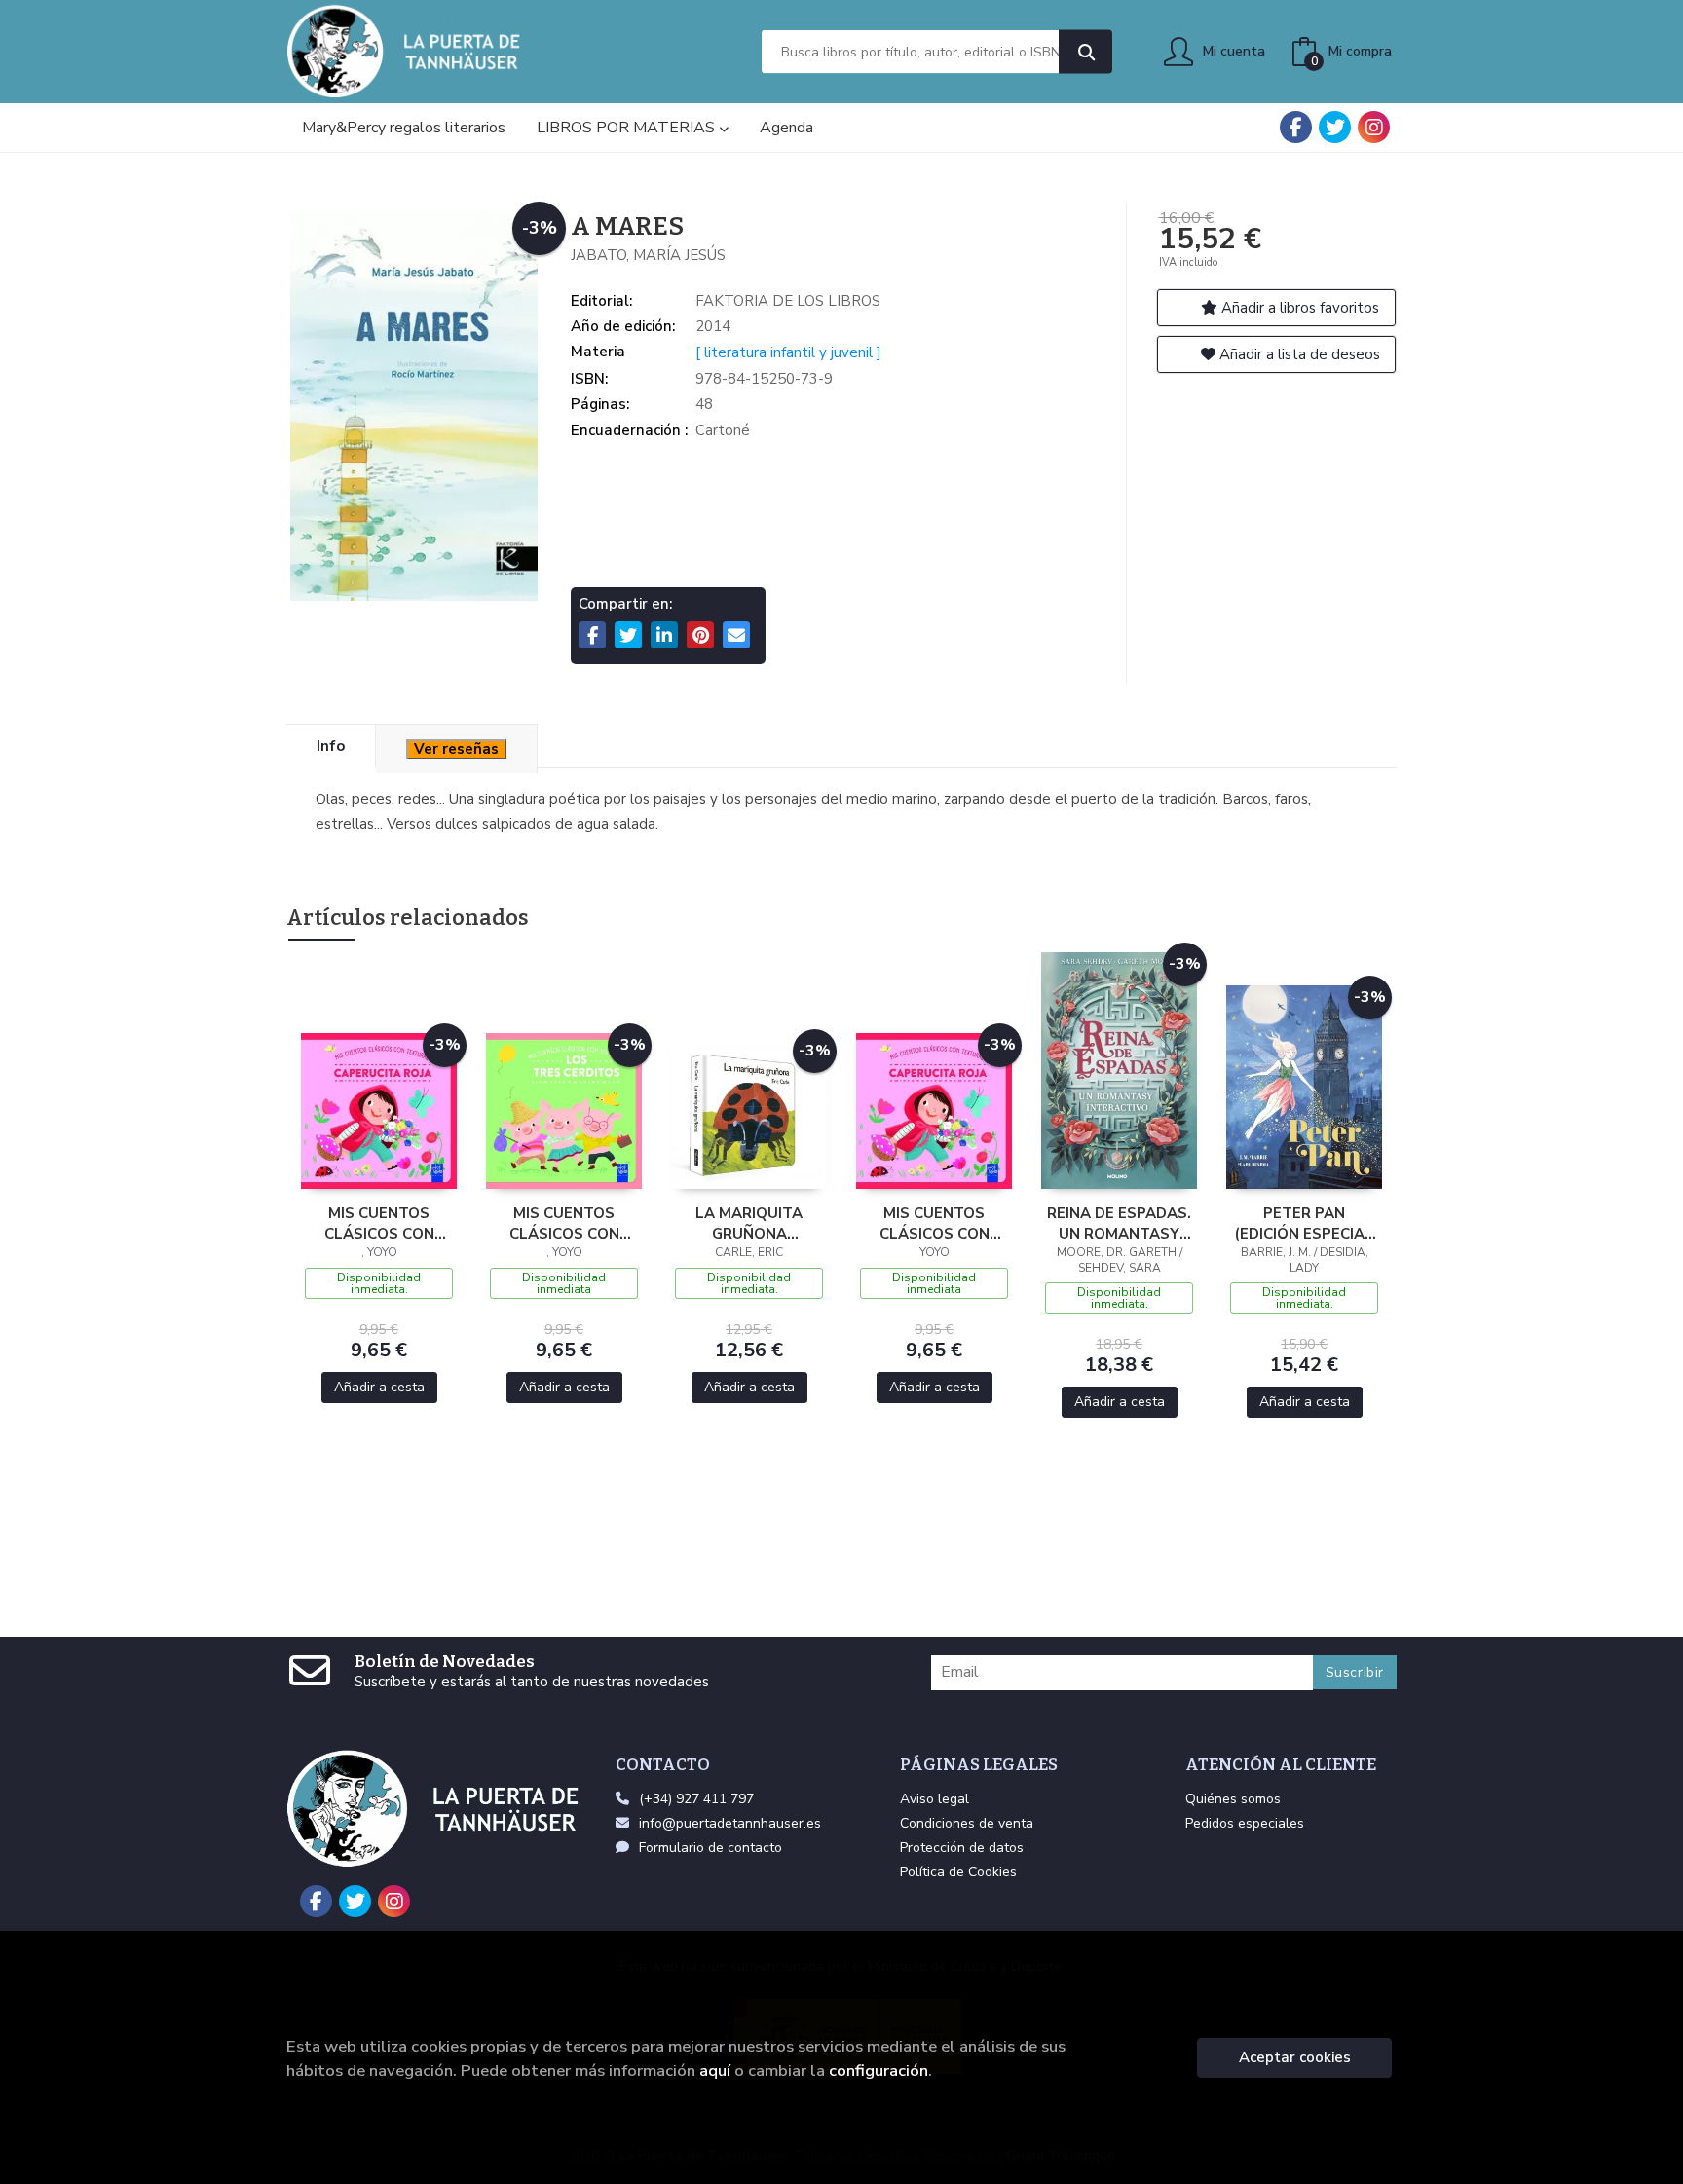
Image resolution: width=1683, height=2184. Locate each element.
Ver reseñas (456, 749)
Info (331, 746)
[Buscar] (1085, 52)
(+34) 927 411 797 (696, 1799)
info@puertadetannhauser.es (730, 1823)
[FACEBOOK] (1296, 127)
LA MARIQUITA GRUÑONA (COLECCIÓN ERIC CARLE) (749, 1223)
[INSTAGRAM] (1374, 127)
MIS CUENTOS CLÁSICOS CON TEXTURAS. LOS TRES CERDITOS (564, 1223)
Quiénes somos (1233, 1799)
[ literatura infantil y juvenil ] (788, 352)
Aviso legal (935, 1799)
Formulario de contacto (711, 1848)
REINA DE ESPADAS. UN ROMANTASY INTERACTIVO (1119, 1223)
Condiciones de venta (967, 1823)
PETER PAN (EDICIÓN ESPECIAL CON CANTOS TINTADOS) (1304, 1223)
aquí (715, 2071)
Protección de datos (962, 1848)
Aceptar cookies (1295, 2057)
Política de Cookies (958, 1872)
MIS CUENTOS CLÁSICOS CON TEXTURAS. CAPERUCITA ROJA (379, 1223)
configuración (879, 2071)
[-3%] (379, 1110)
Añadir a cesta (379, 1387)
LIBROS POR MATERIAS (628, 128)
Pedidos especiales (1245, 1823)
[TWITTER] (1335, 127)
